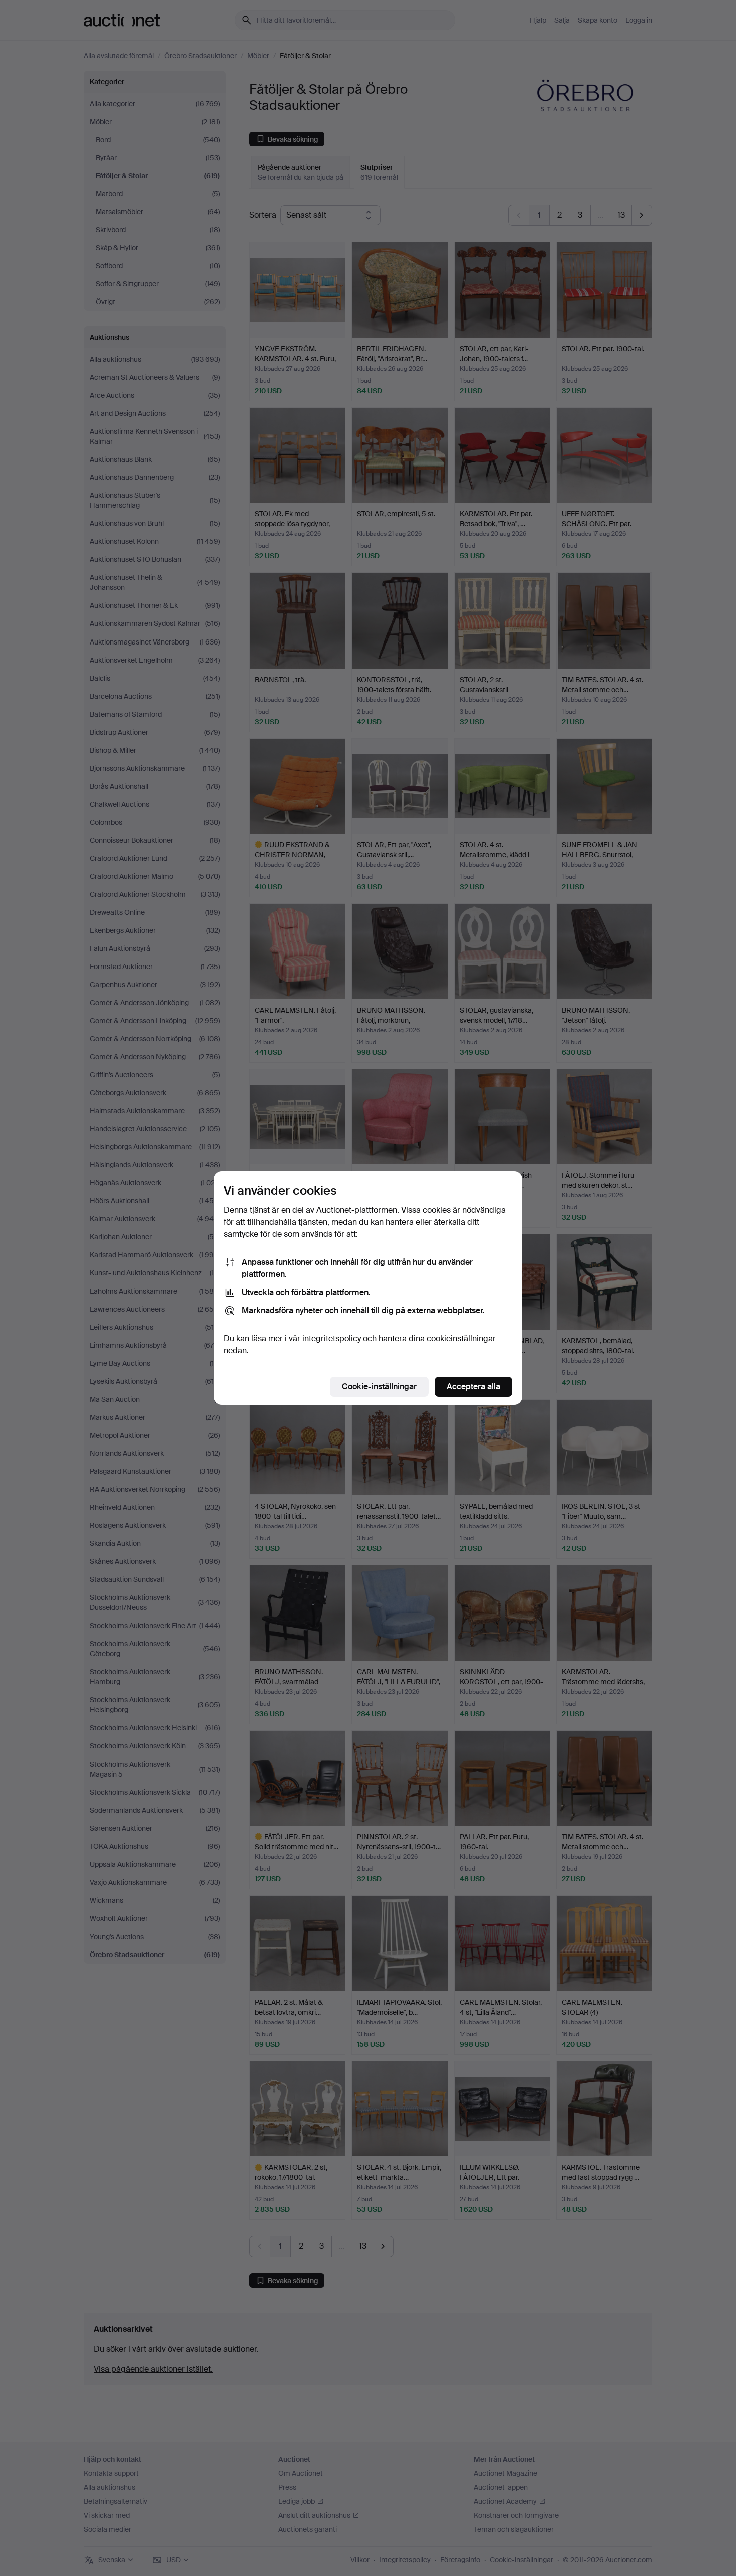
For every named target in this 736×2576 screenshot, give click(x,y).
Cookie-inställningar (379, 1386)
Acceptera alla (473, 1386)
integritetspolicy (332, 1338)
